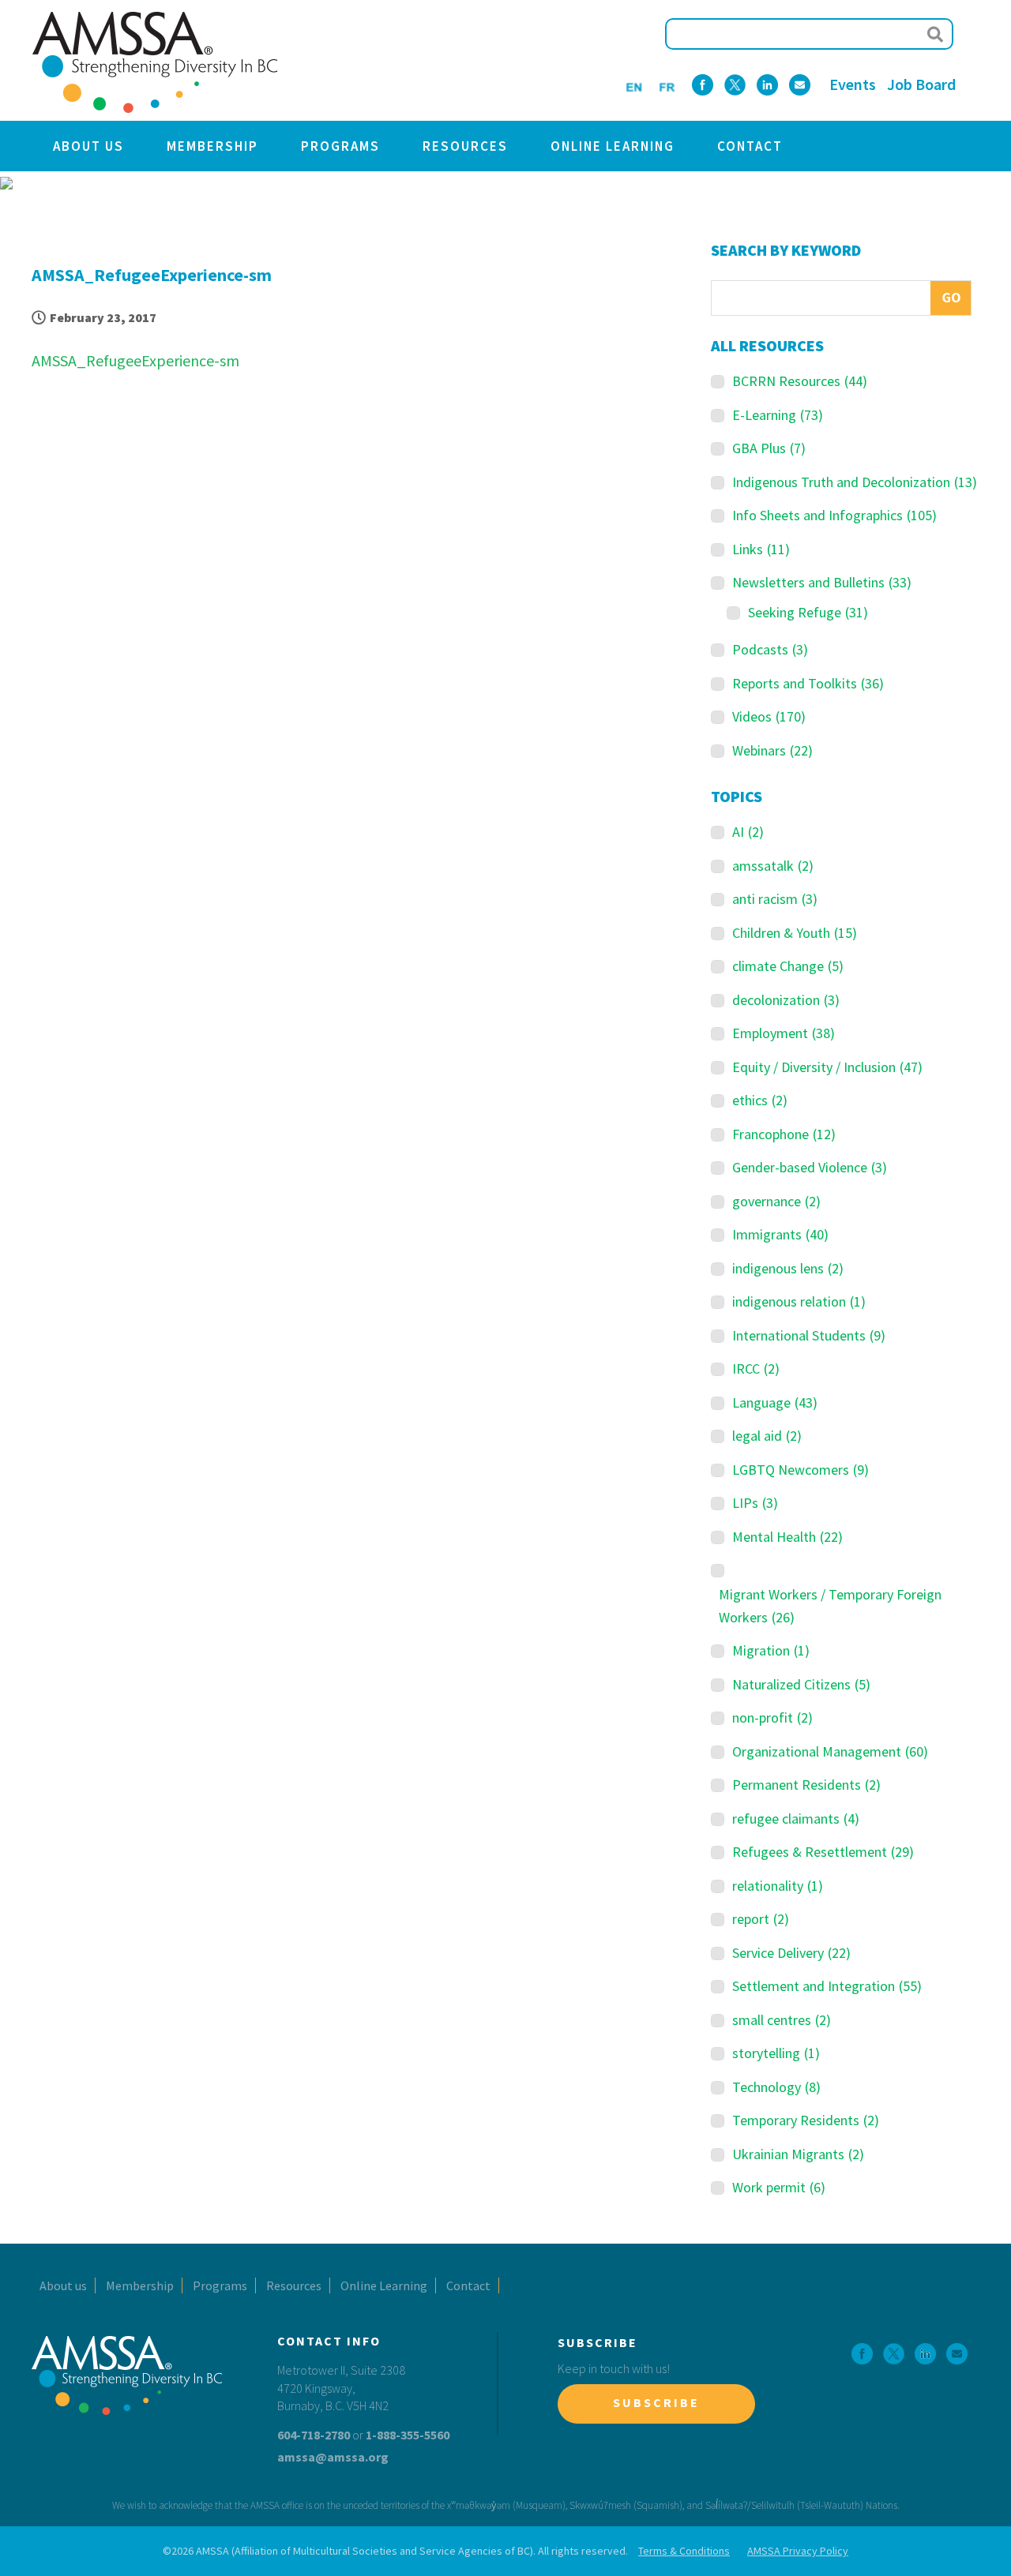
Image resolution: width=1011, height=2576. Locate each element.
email (800, 85)
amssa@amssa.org (333, 2457)
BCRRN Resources (800, 381)
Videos (769, 716)
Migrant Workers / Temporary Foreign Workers (830, 1606)
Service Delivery (791, 1953)
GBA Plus (769, 448)
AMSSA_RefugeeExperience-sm (135, 360)
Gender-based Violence (810, 1167)
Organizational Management (830, 1751)
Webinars (772, 750)
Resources (465, 146)
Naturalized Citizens (801, 1684)
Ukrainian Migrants (798, 2154)
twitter (735, 85)
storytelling (776, 2053)
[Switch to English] (633, 86)
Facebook (703, 85)
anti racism (775, 899)
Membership (212, 146)
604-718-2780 (314, 2435)
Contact (750, 146)
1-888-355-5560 (408, 2435)
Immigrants (780, 1234)
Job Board (921, 84)
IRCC (756, 1369)
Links (761, 549)
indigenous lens (788, 1268)
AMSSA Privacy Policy (798, 2551)
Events (853, 84)
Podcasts (770, 649)
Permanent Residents (806, 1785)
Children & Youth (795, 933)
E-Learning (778, 415)
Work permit (779, 2187)
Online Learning (613, 146)
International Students (809, 1335)
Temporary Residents (806, 2120)
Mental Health (787, 1537)
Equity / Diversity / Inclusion (827, 1067)
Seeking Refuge (808, 612)
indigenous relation (799, 1301)
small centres (782, 2020)
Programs (340, 146)
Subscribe (656, 2402)
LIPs (755, 1503)
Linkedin (767, 85)
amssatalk (773, 866)
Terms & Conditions (684, 2551)
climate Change (788, 966)
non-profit (772, 1717)
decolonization (786, 1000)
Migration (771, 1650)
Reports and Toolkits (808, 683)
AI (748, 832)
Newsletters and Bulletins (822, 582)
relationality (778, 1886)
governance (776, 1201)
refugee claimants (796, 1819)
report (761, 1919)
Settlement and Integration (827, 1986)
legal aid (767, 1436)
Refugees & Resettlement (823, 1852)
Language (775, 1402)
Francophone (784, 1134)
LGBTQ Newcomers (801, 1470)
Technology (776, 2087)
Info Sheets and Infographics (834, 515)
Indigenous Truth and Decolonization (855, 482)
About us (88, 146)
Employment (784, 1033)
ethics (760, 1100)
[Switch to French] (667, 86)
